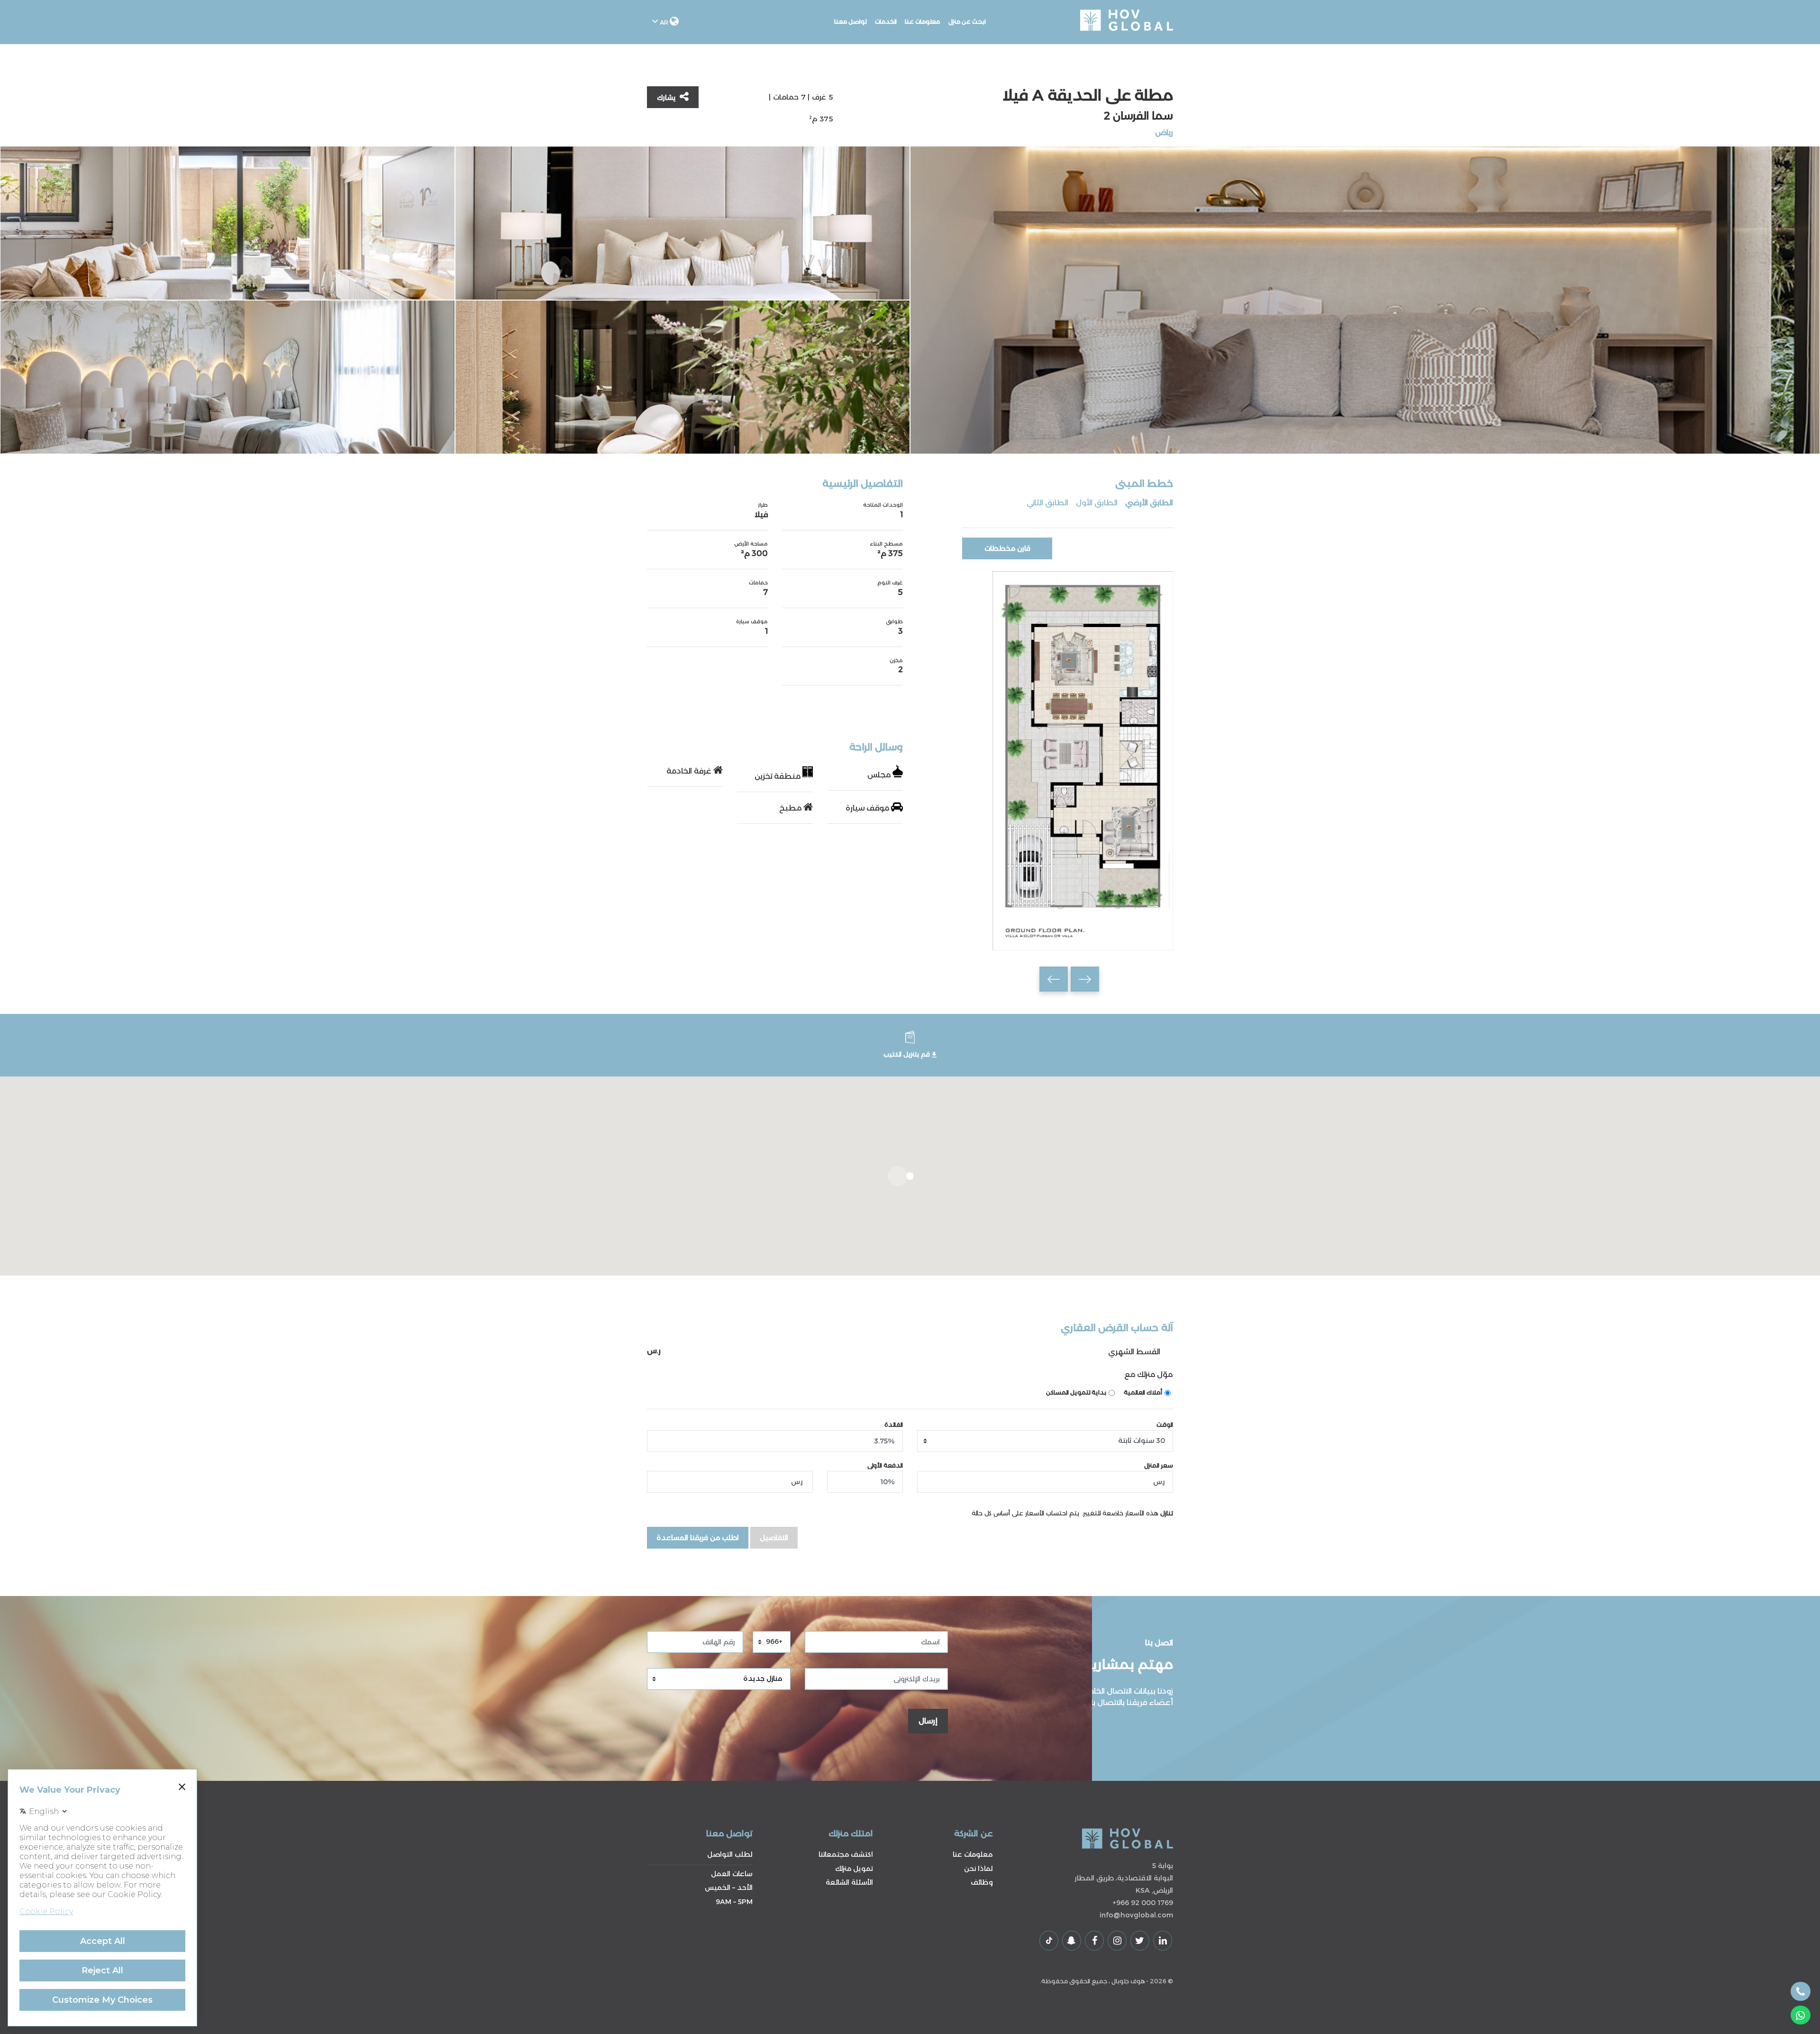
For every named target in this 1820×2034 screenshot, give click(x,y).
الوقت (1165, 1425)
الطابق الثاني (1047, 503)
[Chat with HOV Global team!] (1801, 2015)
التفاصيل (774, 1538)
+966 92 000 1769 (1143, 1903)
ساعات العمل (732, 1874)
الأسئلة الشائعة (849, 1882)
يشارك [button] (667, 98)
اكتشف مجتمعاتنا (846, 1854)
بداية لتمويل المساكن (1076, 1392)
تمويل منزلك (854, 1869)
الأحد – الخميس (729, 1888)
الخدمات (886, 22)
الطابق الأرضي (1149, 503)
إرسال (928, 1721)
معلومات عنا (923, 22)
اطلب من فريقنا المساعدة (698, 1538)
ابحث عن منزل (967, 22)
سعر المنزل (1159, 1465)
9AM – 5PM (734, 1902)
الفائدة (894, 1425)
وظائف (982, 1882)
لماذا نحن (978, 1869)
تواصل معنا (851, 22)
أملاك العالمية (1143, 1392)
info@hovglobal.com (1136, 1915)
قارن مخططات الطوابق (1007, 552)
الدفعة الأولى (885, 1465)
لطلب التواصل (730, 1854)
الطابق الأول (1097, 503)
